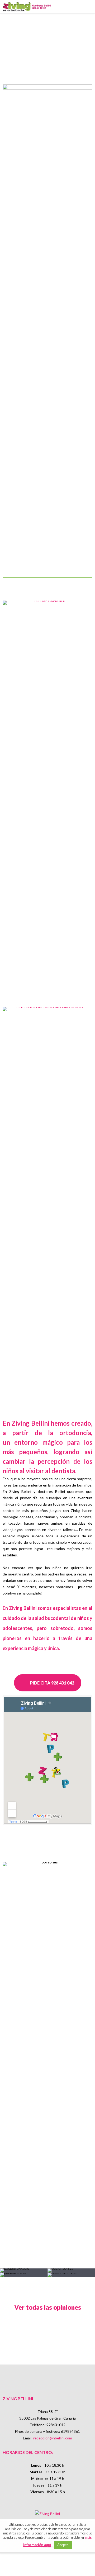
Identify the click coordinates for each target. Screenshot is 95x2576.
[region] (47, 40)
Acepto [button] (63, 2545)
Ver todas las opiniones (48, 2307)
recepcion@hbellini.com (53, 2438)
